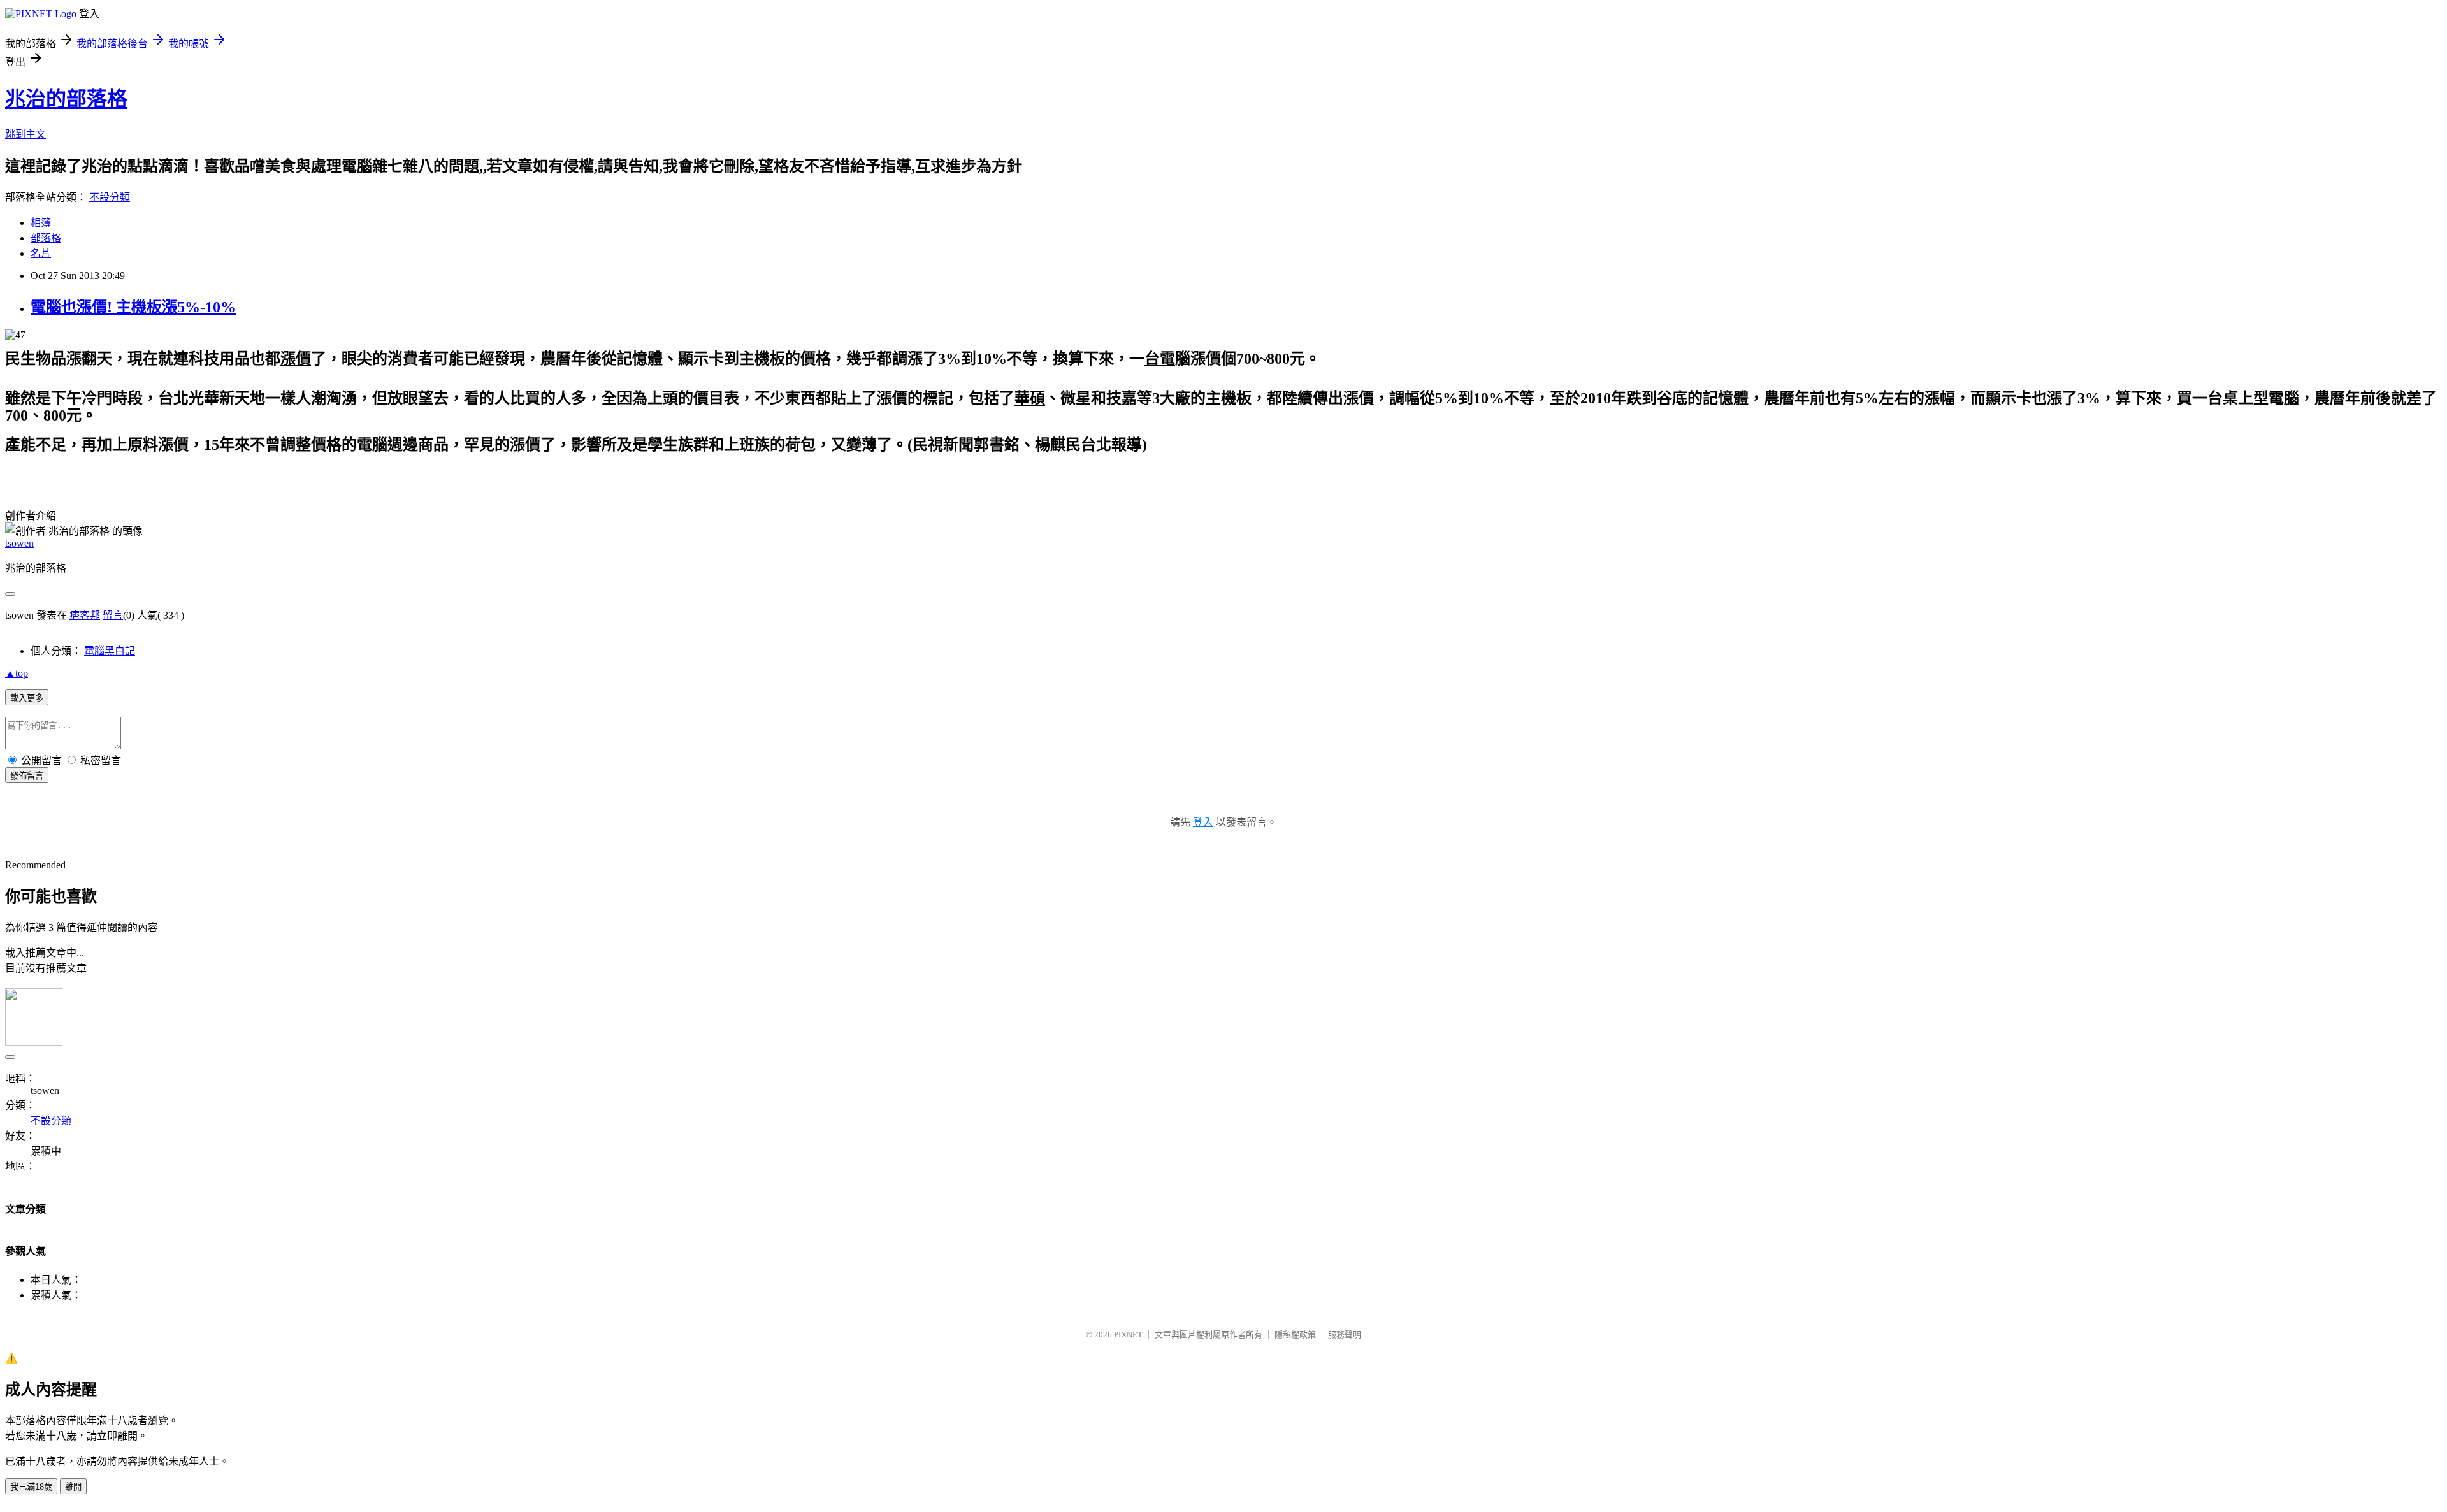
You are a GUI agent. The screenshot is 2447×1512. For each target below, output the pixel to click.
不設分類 (110, 197)
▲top (17, 673)
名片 (41, 253)
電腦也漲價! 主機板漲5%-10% (133, 307)
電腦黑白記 (110, 651)
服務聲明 (1345, 1335)
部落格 (46, 238)
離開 (73, 1487)
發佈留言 (27, 776)
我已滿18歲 (31, 1487)
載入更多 (27, 698)
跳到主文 (25, 134)
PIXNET (1128, 1335)
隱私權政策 (1295, 1335)
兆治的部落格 (66, 99)
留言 (113, 615)
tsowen (19, 543)
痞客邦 (85, 615)
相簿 (41, 223)
